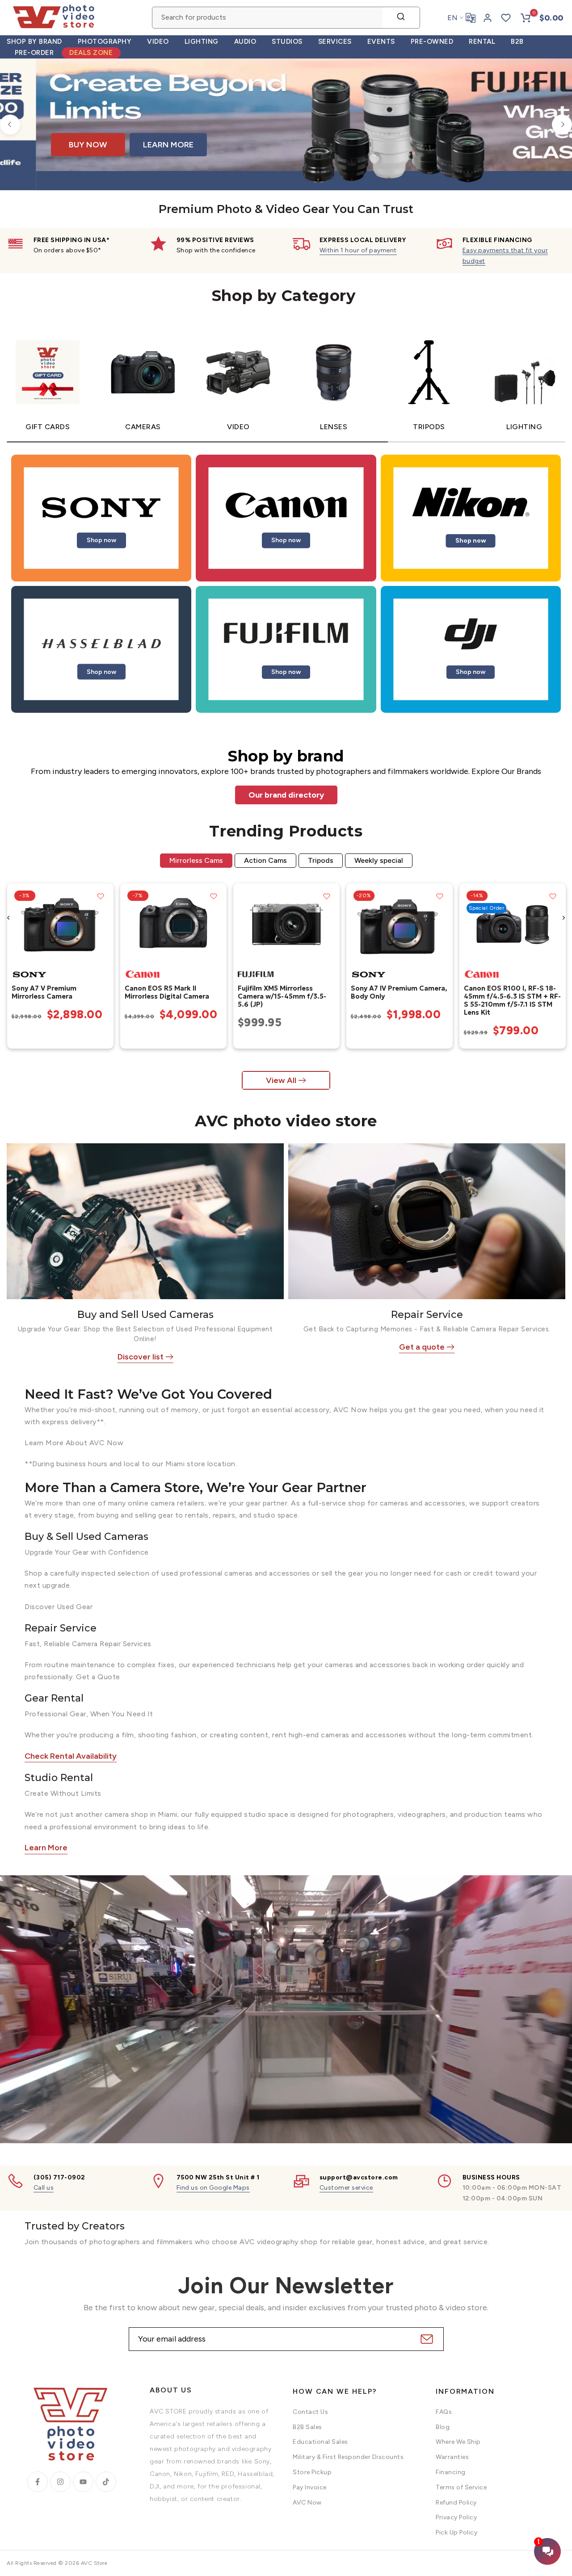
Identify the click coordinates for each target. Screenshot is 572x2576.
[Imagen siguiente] (103, 924)
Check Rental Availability (71, 1756)
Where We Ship (458, 2442)
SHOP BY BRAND (34, 42)
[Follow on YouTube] (83, 2482)
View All (281, 1080)
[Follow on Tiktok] (106, 2482)
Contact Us (310, 2412)
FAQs (444, 2412)
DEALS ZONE (91, 53)
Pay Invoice (310, 2487)
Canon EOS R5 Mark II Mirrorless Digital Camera (166, 992)
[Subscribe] (426, 2339)
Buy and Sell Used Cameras (145, 1315)
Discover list (141, 1357)
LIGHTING (202, 42)
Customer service (346, 2188)
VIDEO (158, 42)
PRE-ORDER (34, 53)
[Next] (562, 124)
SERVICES (335, 42)
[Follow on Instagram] (60, 2482)
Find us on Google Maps (213, 2188)
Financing (451, 2472)
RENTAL (482, 42)
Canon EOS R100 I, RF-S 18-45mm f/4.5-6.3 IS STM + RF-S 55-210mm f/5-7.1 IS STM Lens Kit (512, 1000)
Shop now (101, 540)
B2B (517, 42)
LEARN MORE (321, 140)
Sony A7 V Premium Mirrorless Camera (44, 992)
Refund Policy (456, 2503)
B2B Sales (307, 2427)
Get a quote (422, 1347)
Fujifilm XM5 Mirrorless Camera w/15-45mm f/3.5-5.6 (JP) (282, 996)
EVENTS (381, 42)
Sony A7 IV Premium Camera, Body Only (399, 992)
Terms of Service (461, 2487)
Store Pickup (312, 2472)
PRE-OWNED (432, 42)
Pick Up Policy (456, 2532)
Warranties (452, 2457)
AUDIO (245, 42)
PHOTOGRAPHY (105, 42)
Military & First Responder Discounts (348, 2457)
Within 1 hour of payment (358, 250)
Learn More (46, 1848)
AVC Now (307, 2503)
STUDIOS (287, 42)
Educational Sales (320, 2442)
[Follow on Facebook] (38, 2482)
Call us (44, 2188)
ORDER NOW (236, 140)
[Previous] (10, 124)
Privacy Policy (456, 2517)
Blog (443, 2427)
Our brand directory (286, 795)
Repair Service (427, 1315)
